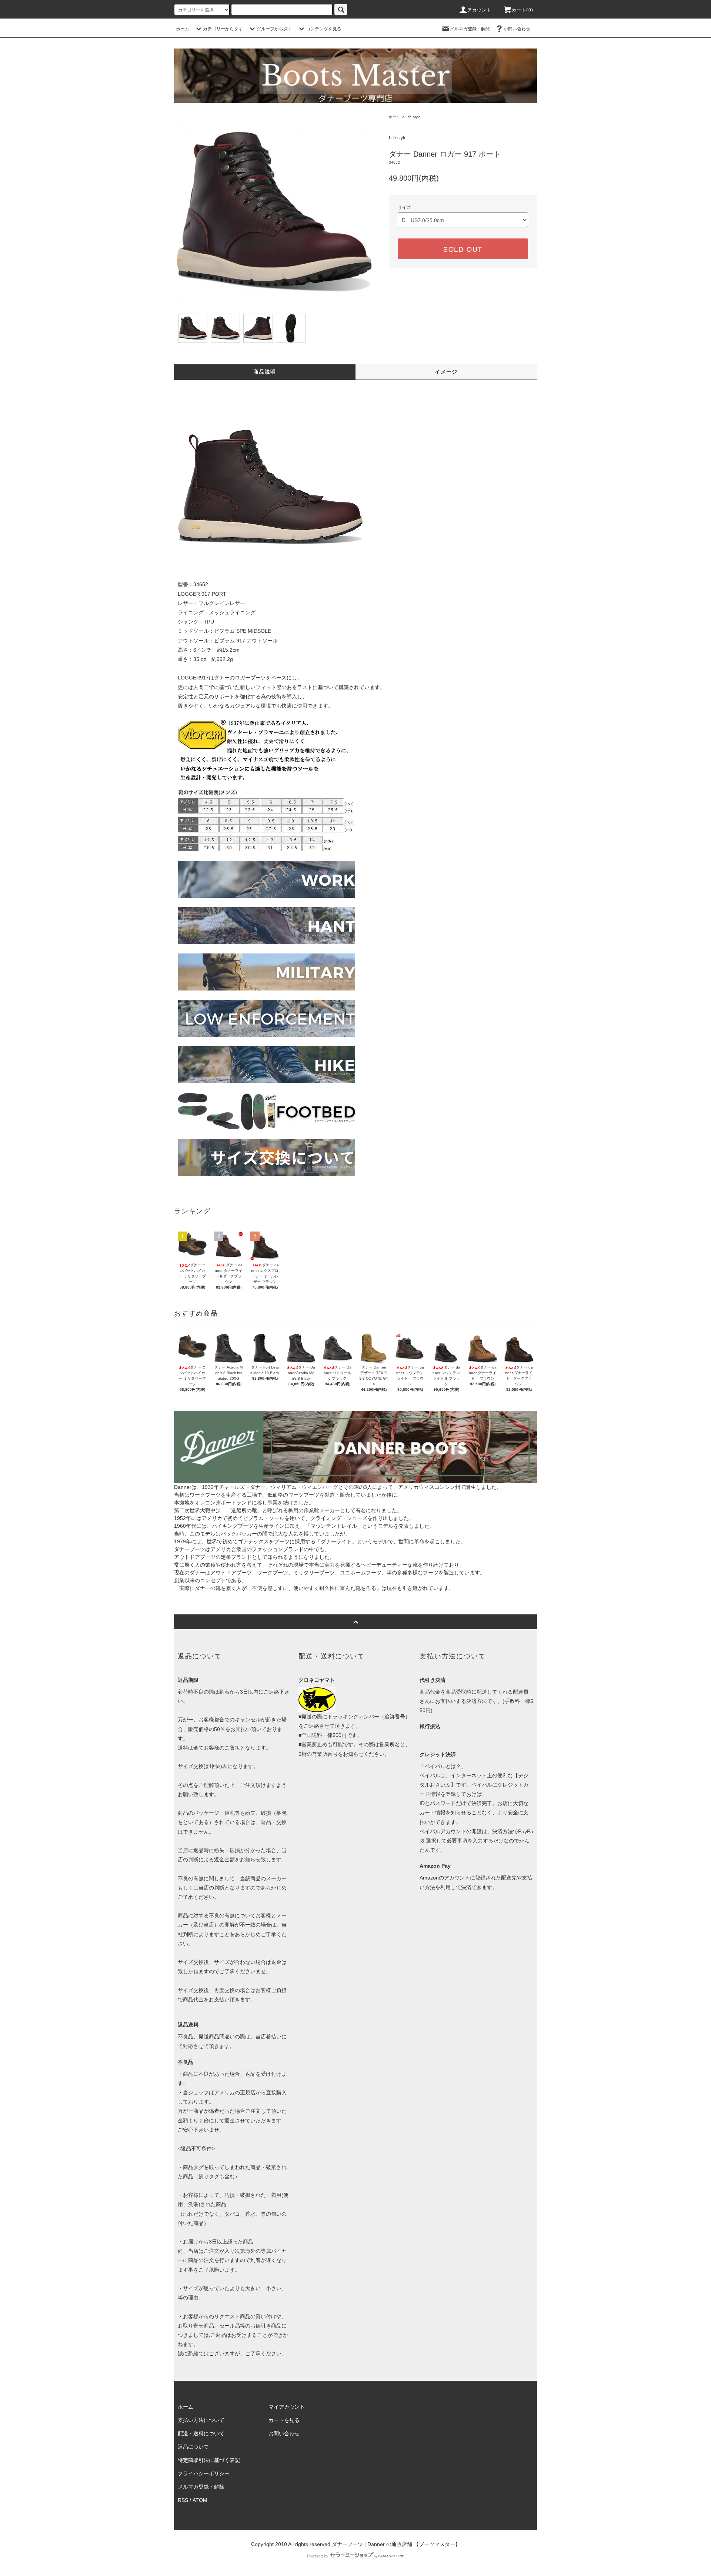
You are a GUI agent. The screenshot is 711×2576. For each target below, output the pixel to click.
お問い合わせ (517, 29)
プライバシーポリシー (204, 2473)
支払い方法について (201, 2420)
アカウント (480, 10)
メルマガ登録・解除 (470, 29)
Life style (413, 117)
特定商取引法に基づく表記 (209, 2460)
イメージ (446, 372)
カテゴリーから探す (223, 29)
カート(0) (523, 10)
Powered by (318, 2556)
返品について (193, 2447)
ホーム (183, 29)
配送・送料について (201, 2433)
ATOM (200, 2500)
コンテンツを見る (324, 29)
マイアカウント (287, 2407)
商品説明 (265, 372)
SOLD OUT (463, 249)
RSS (183, 2500)
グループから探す (274, 29)
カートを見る (284, 2420)
